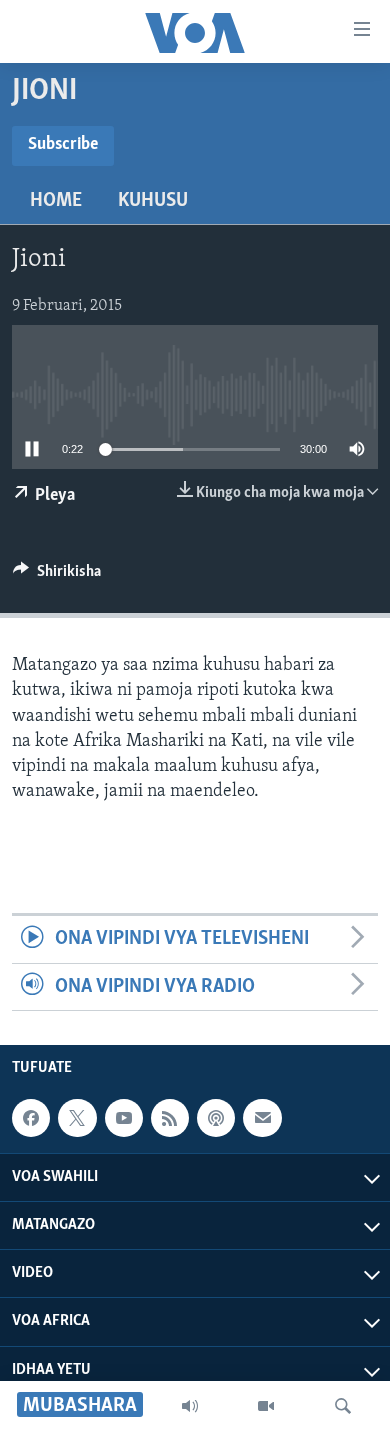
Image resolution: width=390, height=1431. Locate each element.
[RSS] (170, 1118)
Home (56, 201)
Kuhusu (153, 201)
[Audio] (190, 1406)
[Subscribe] (262, 1118)
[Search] (343, 1406)
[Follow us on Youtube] (124, 1118)
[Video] (266, 1406)
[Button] (57, 576)
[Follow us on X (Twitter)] (77, 1118)
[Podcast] (216, 1118)
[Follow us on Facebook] (31, 1118)
